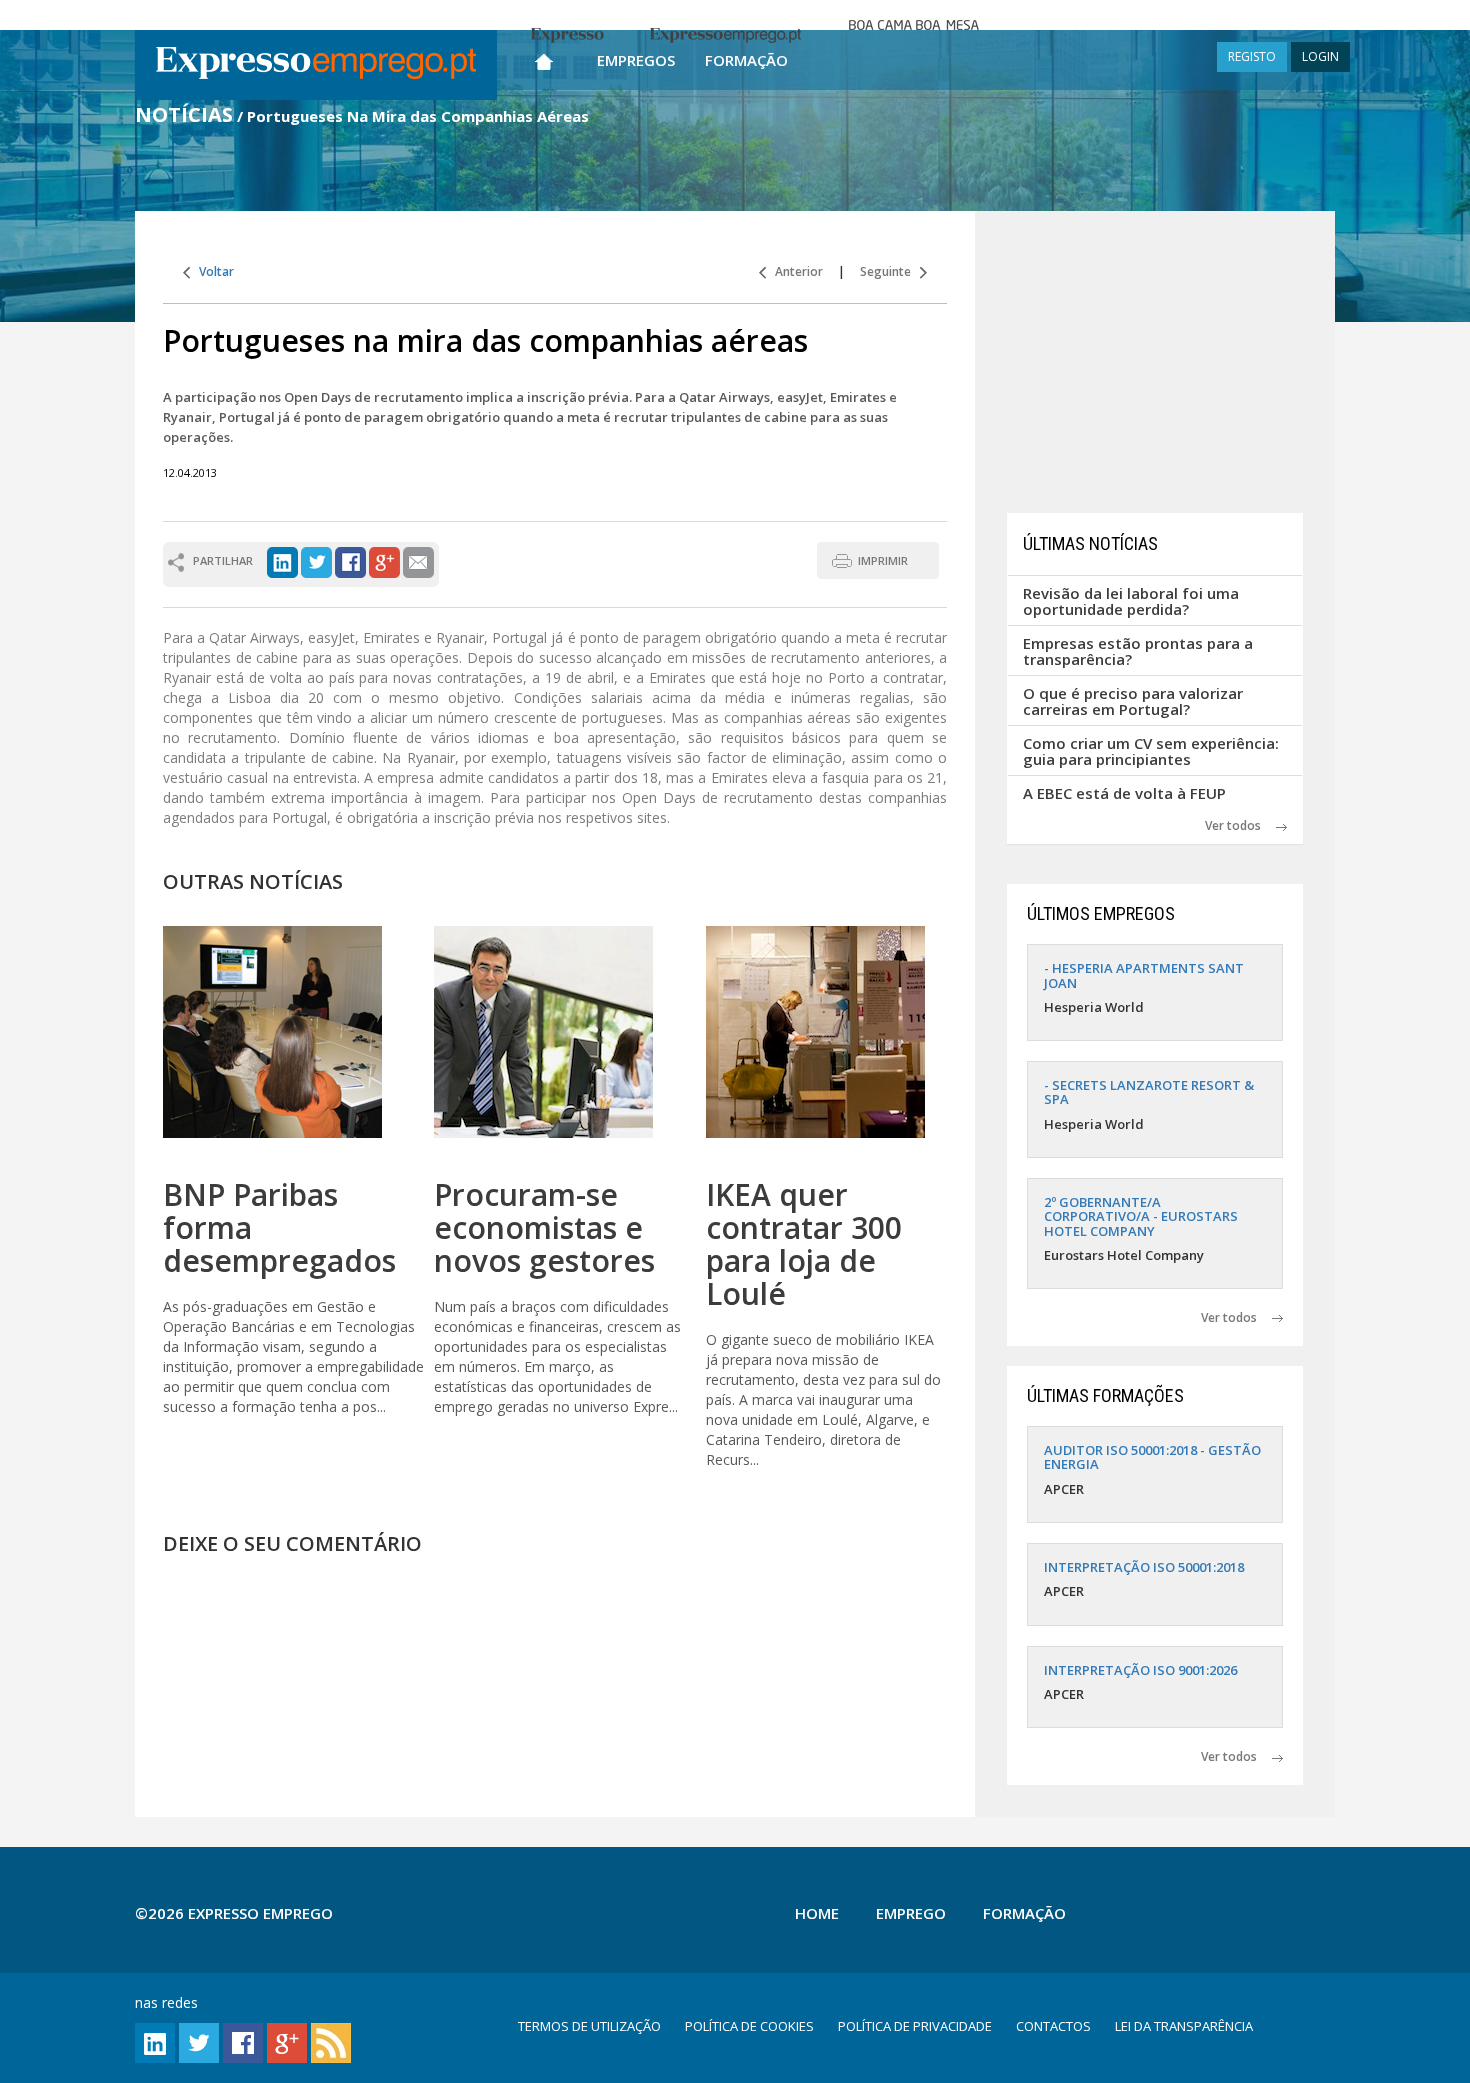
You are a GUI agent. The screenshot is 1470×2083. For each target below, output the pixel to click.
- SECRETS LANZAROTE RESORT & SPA (1149, 1092)
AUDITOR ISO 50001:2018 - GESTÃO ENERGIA (1152, 1457)
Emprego (911, 1913)
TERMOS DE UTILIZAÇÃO (589, 2026)
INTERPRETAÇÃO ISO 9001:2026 (1140, 1670)
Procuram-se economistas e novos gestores (544, 1227)
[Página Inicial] (544, 57)
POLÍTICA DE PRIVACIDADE (915, 2026)
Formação (746, 60)
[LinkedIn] (282, 560)
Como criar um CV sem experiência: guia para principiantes (1151, 751)
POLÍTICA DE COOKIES (749, 2026)
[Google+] (384, 560)
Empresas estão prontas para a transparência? (1138, 651)
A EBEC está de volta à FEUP (1124, 793)
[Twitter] (316, 560)
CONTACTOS (1053, 2026)
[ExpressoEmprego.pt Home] (316, 65)
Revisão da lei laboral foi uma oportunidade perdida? (1131, 601)
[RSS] (331, 2041)
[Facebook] (350, 560)
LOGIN (1320, 56)
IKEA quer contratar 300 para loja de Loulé (804, 1244)
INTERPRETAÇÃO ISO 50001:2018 (1144, 1567)
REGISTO (1252, 56)
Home (817, 1913)
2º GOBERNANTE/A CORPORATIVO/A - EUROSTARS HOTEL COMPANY (1141, 1216)
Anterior (794, 271)
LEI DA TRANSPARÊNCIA (1184, 2026)
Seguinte (890, 271)
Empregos (636, 60)
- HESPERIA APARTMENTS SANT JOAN (1144, 975)
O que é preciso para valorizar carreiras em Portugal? (1133, 701)
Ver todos (1240, 825)
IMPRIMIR (883, 560)
